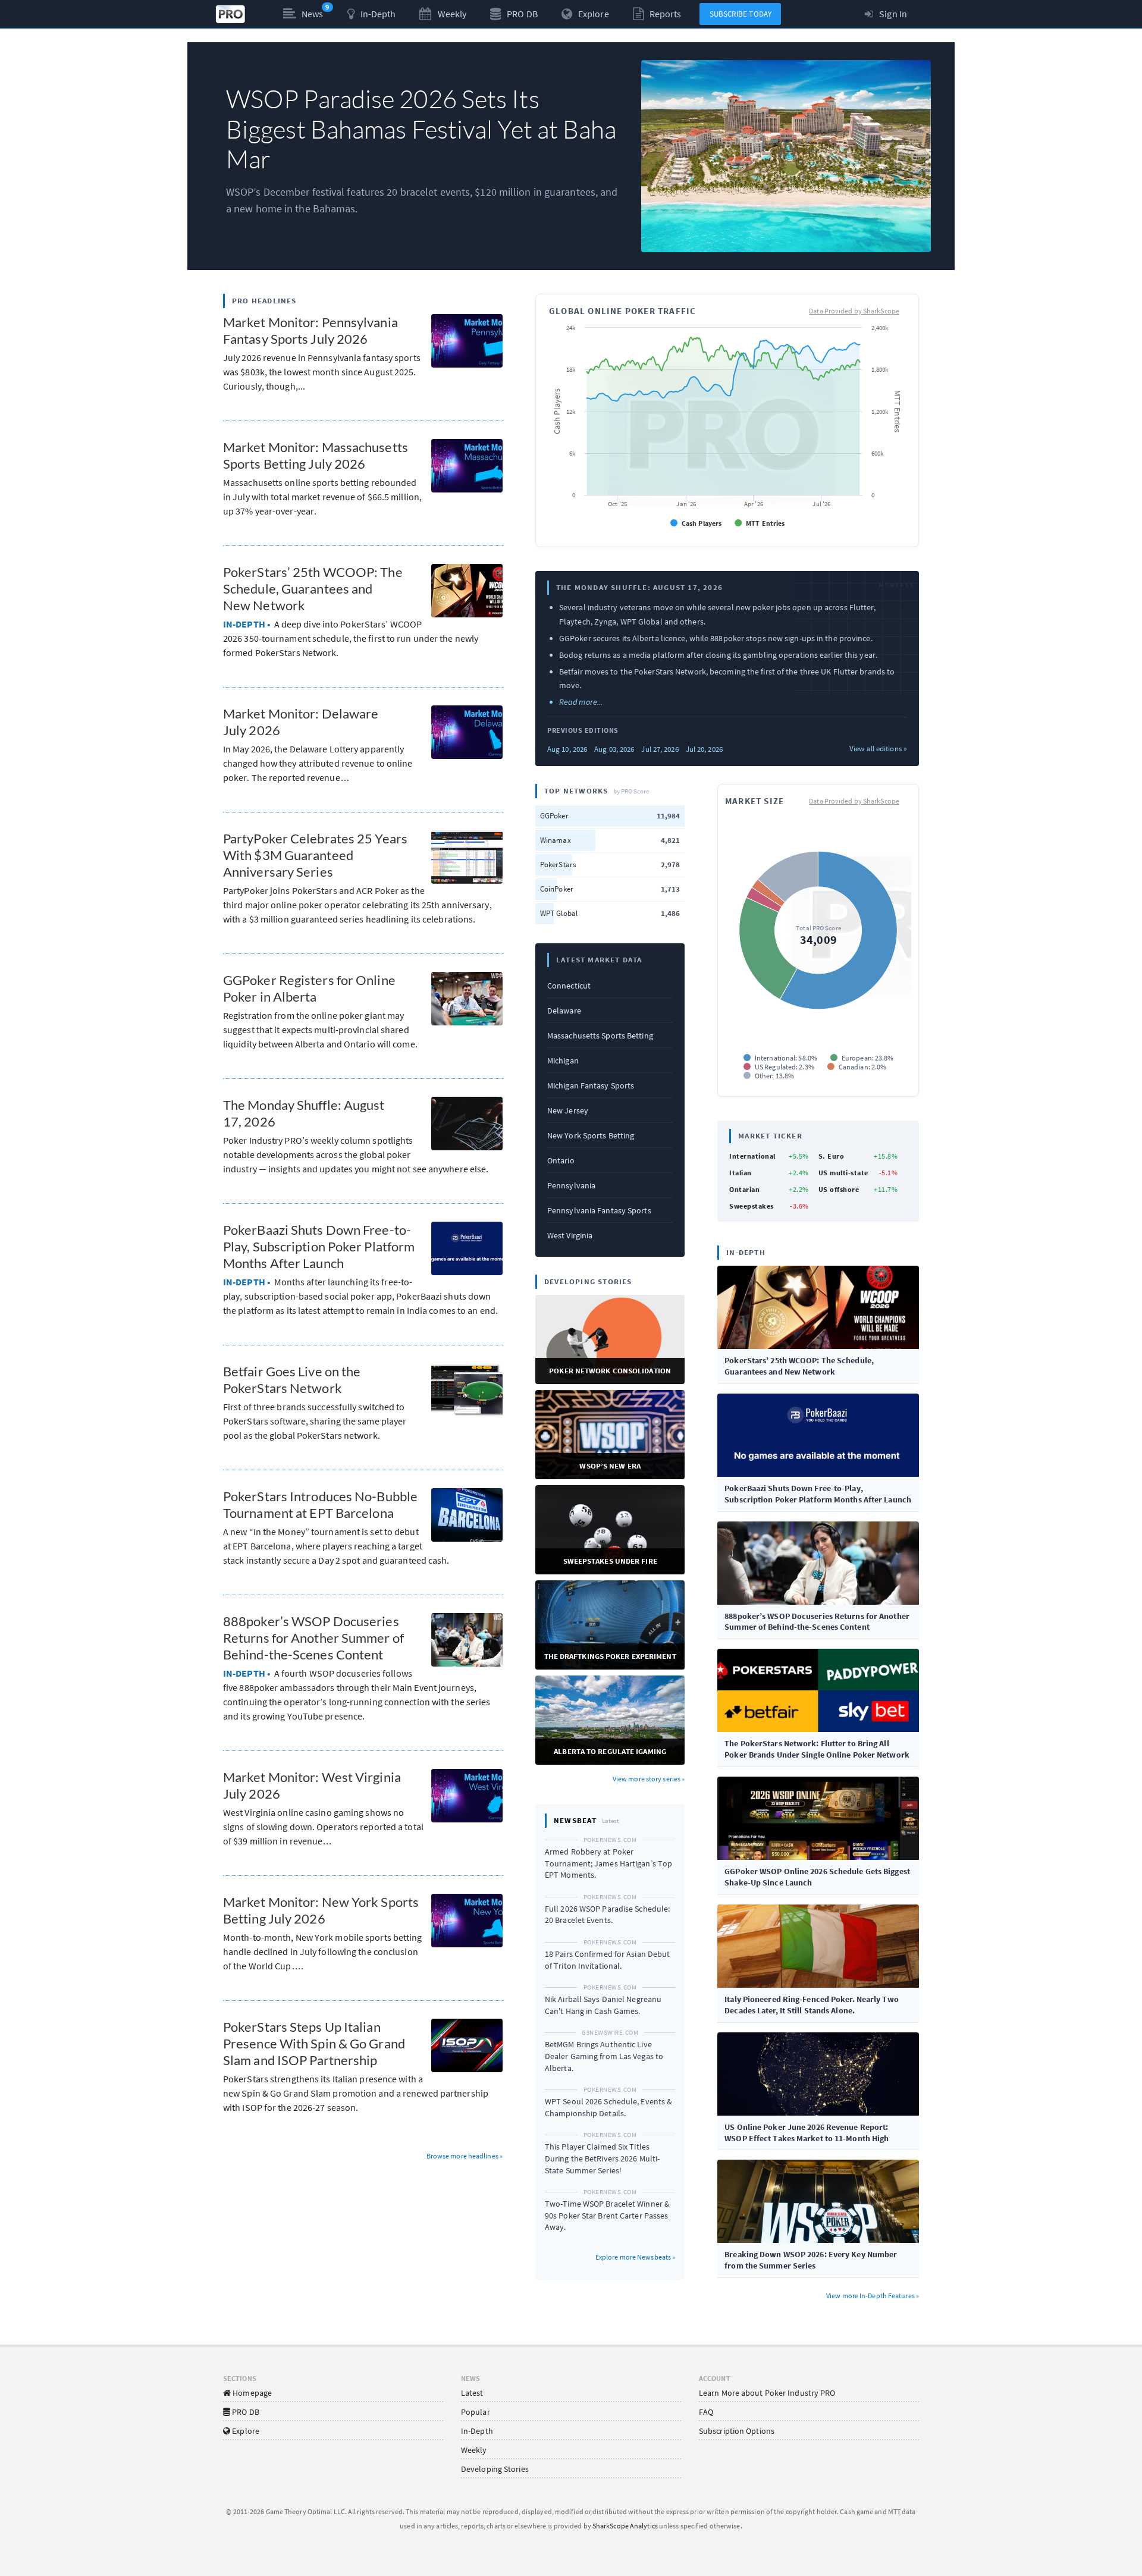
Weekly (474, 2450)
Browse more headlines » (465, 2156)
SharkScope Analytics (625, 2526)
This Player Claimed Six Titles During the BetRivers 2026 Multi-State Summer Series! (602, 2158)
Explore (245, 2431)
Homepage (251, 2393)
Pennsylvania (571, 1185)
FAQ (706, 2412)
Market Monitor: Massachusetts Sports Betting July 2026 (316, 455)
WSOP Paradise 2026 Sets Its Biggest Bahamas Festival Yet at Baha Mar (421, 128)
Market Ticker (770, 1136)
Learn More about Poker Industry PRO (767, 2393)
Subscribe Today (741, 14)
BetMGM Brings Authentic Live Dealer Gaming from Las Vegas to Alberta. (604, 2056)
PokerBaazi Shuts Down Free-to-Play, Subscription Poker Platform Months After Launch (319, 1246)
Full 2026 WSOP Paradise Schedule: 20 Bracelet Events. (607, 1915)
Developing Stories (495, 2469)
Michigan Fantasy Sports (591, 1085)
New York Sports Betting (591, 1135)
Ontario (561, 1160)
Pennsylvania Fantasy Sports (599, 1210)
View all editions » (878, 749)
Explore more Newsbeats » (635, 2257)
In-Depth (477, 2431)
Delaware (564, 1011)
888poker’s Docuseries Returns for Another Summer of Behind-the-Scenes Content (313, 1638)
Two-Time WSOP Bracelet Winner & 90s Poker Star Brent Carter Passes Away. (607, 2215)
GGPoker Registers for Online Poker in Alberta (309, 988)
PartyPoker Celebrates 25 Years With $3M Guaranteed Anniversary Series (315, 855)
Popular (476, 2412)
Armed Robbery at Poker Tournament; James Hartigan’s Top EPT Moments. (608, 1863)
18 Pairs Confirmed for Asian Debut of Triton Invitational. (607, 1960)
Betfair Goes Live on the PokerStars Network (292, 1380)
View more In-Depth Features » (873, 2296)
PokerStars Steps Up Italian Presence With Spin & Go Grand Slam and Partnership (314, 2043)
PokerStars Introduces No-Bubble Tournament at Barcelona (320, 1505)
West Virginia (570, 1235)
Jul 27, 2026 (660, 749)
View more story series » (649, 1779)
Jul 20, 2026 (704, 749)
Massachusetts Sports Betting (600, 1036)
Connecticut (569, 986)
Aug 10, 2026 (567, 749)
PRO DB (245, 2412)
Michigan (563, 1060)
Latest (472, 2393)
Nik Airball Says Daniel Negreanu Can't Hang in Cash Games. (603, 2005)
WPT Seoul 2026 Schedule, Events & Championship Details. (608, 2107)
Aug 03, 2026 (614, 749)
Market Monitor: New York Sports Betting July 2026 (321, 1910)
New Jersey (568, 1110)
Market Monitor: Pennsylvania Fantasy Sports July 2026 (310, 330)
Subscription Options (737, 2431)
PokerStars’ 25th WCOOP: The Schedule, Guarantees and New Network (313, 589)
